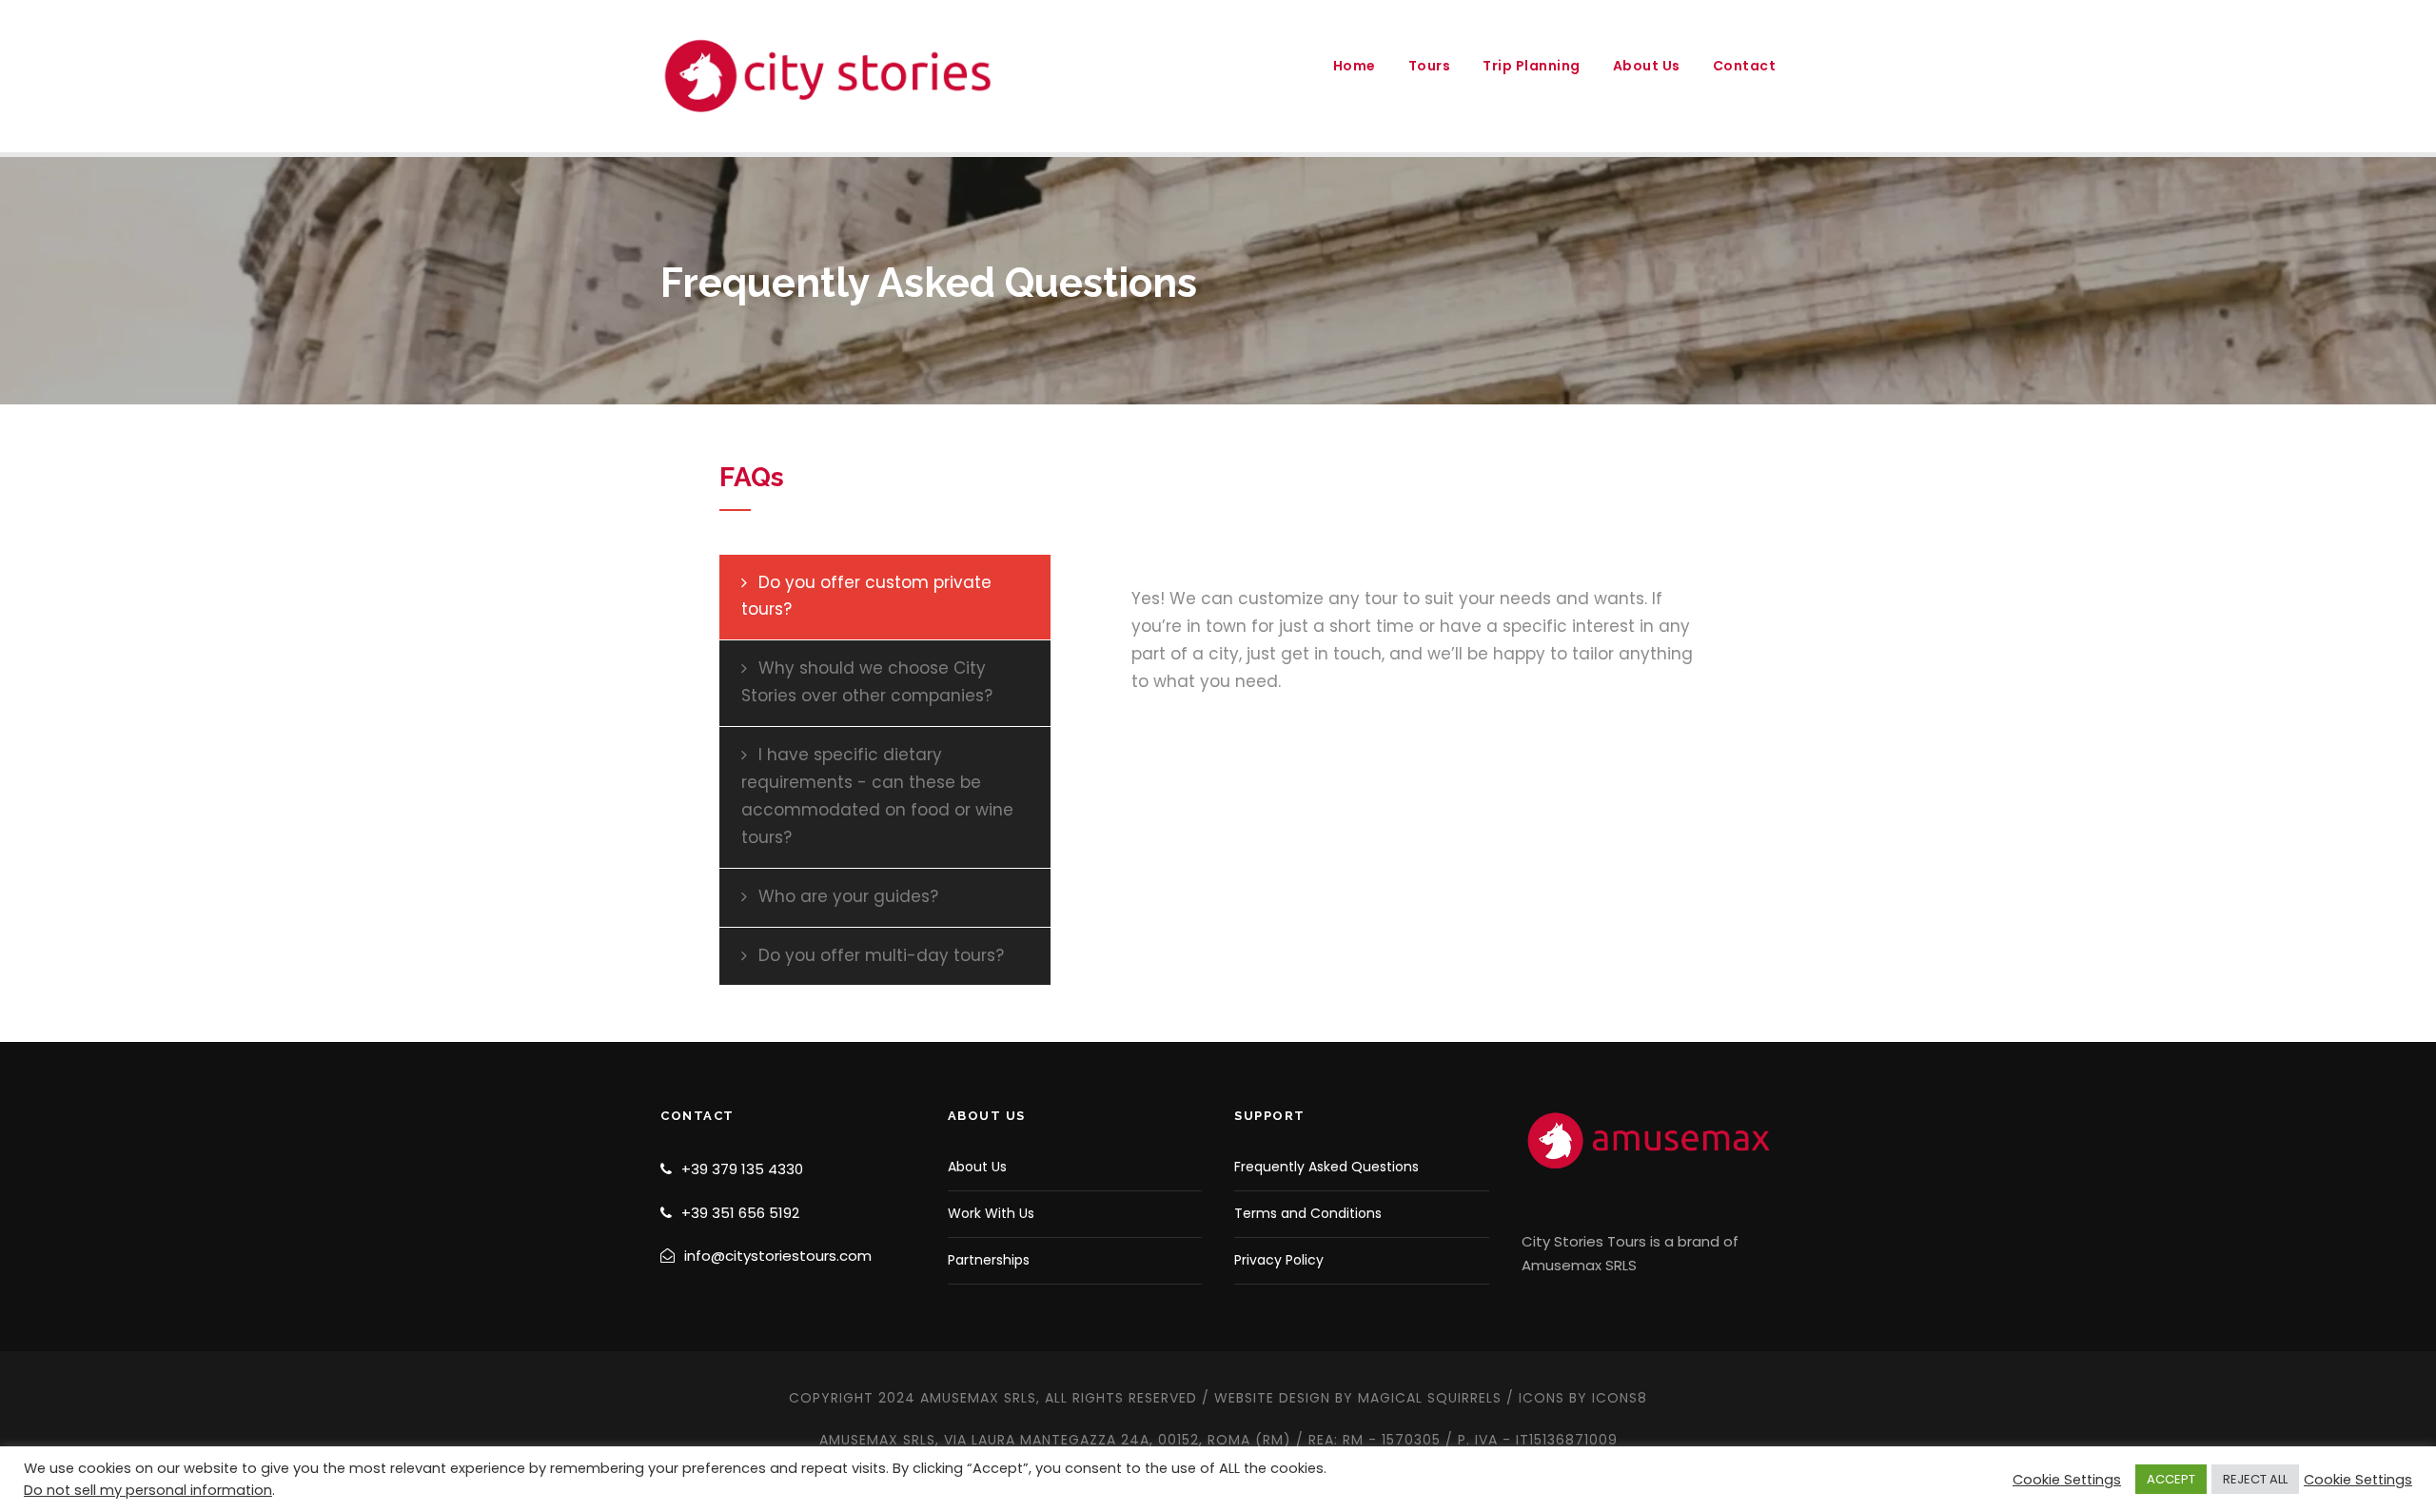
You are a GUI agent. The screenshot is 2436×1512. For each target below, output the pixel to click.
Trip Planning (1532, 66)
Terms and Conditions (1308, 1213)
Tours (1430, 66)
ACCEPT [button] (2171, 1479)
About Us (1647, 66)
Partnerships (989, 1260)
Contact (1745, 66)
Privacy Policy (1279, 1260)
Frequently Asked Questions (1326, 1167)
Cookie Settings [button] (2067, 1480)
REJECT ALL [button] (2255, 1479)
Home (1355, 66)
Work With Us (991, 1213)
